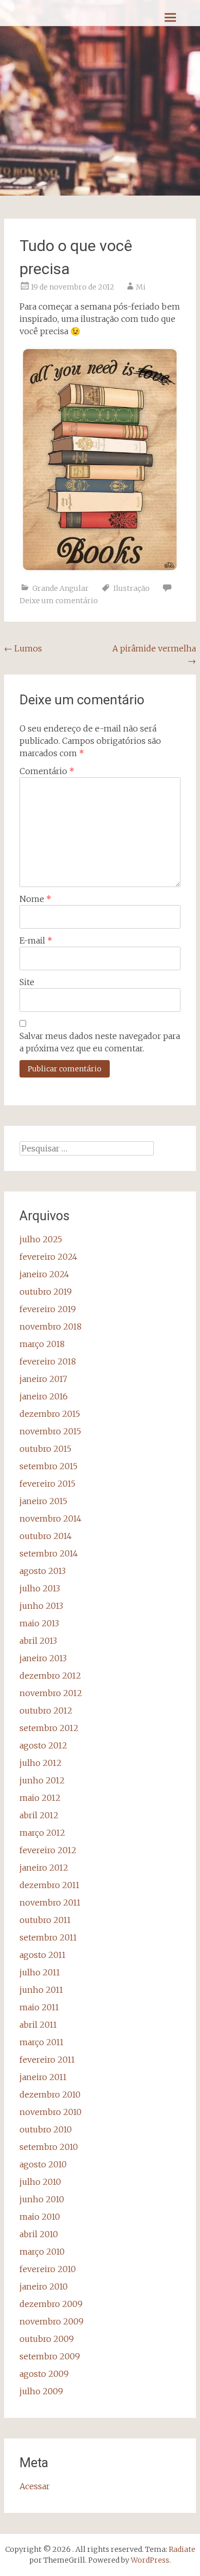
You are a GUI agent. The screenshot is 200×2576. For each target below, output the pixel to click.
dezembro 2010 (50, 2094)
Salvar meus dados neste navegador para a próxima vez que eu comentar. (100, 1042)
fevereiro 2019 (48, 1309)
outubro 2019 (46, 1292)
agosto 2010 (43, 2164)
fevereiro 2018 (48, 1361)
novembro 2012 (51, 1693)
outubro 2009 (47, 2339)
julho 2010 (40, 2182)
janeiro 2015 (43, 1501)
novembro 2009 (52, 2321)
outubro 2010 (46, 2129)
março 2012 (42, 1833)
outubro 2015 (45, 1449)
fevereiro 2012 (48, 1850)
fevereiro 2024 (48, 1257)
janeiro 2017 (43, 1379)
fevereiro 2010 (48, 2269)
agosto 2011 (43, 1955)
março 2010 (42, 2252)
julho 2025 (41, 1239)
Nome (35, 899)
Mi (141, 287)
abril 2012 (39, 1815)
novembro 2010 (51, 2112)
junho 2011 (41, 1990)
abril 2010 (39, 2234)
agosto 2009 (44, 2374)
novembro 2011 (50, 1902)
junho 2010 (42, 2199)
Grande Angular (61, 588)
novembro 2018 (51, 1327)
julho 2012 (41, 1763)
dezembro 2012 (50, 1676)
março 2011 (42, 2042)
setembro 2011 (48, 1937)
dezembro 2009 (51, 2304)
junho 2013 (41, 1606)
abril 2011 (38, 2025)
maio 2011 (39, 2007)
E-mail (36, 940)
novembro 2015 (50, 1431)
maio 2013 (39, 1623)
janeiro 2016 (44, 1396)
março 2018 (42, 1344)
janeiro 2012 (44, 1868)
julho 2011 (40, 1972)
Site (27, 982)
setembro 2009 (50, 2356)
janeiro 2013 (43, 1658)
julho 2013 (40, 1588)
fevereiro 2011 (47, 2060)
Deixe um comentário (59, 601)
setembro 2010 (49, 2147)
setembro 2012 (49, 1728)
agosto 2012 (43, 1745)
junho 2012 (42, 1780)
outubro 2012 (46, 1710)
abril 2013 (38, 1641)
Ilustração (132, 588)
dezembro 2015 (50, 1414)
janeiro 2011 (43, 2077)
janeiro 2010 (44, 2286)
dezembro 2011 (49, 1885)
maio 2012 (40, 1798)
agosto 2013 (43, 1571)
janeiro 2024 (44, 1274)
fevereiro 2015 (47, 1484)
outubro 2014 (46, 1536)
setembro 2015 (48, 1466)
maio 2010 (40, 2217)
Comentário (47, 771)
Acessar (35, 2486)
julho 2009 (41, 2391)
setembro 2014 (49, 1553)
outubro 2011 (45, 1920)
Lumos (23, 648)
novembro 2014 (51, 1518)
